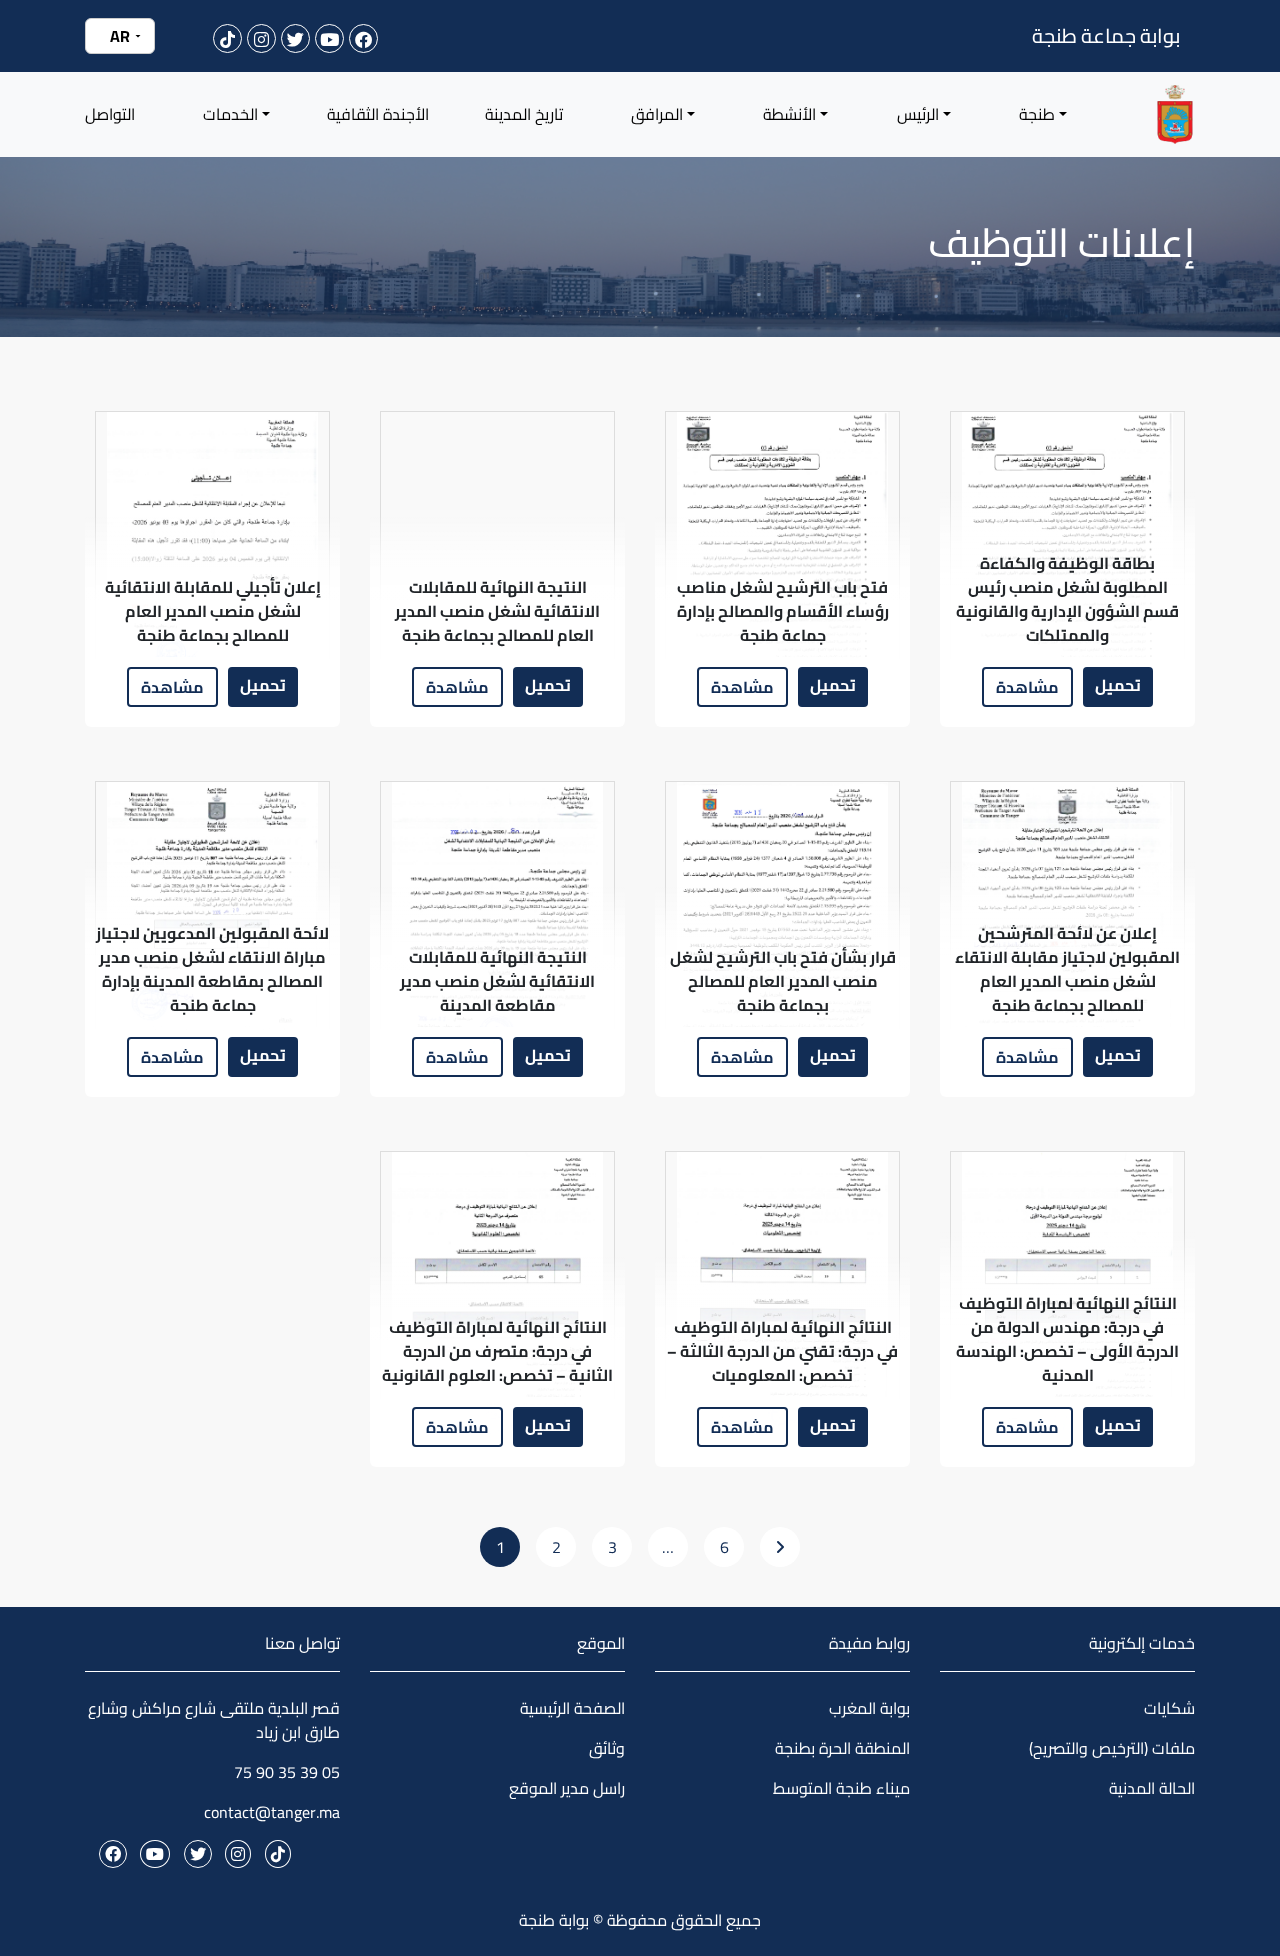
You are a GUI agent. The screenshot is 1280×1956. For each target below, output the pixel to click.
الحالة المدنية (1152, 1788)
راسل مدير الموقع (567, 1788)
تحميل (1118, 685)
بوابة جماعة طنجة (1106, 35)
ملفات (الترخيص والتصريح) (1112, 1748)
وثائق (607, 1748)
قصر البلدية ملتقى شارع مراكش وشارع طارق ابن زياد (214, 1720)
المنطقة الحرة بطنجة (842, 1748)
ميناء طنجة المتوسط (841, 1788)
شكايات (1169, 1708)
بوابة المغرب (869, 1708)
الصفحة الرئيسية (572, 1708)
